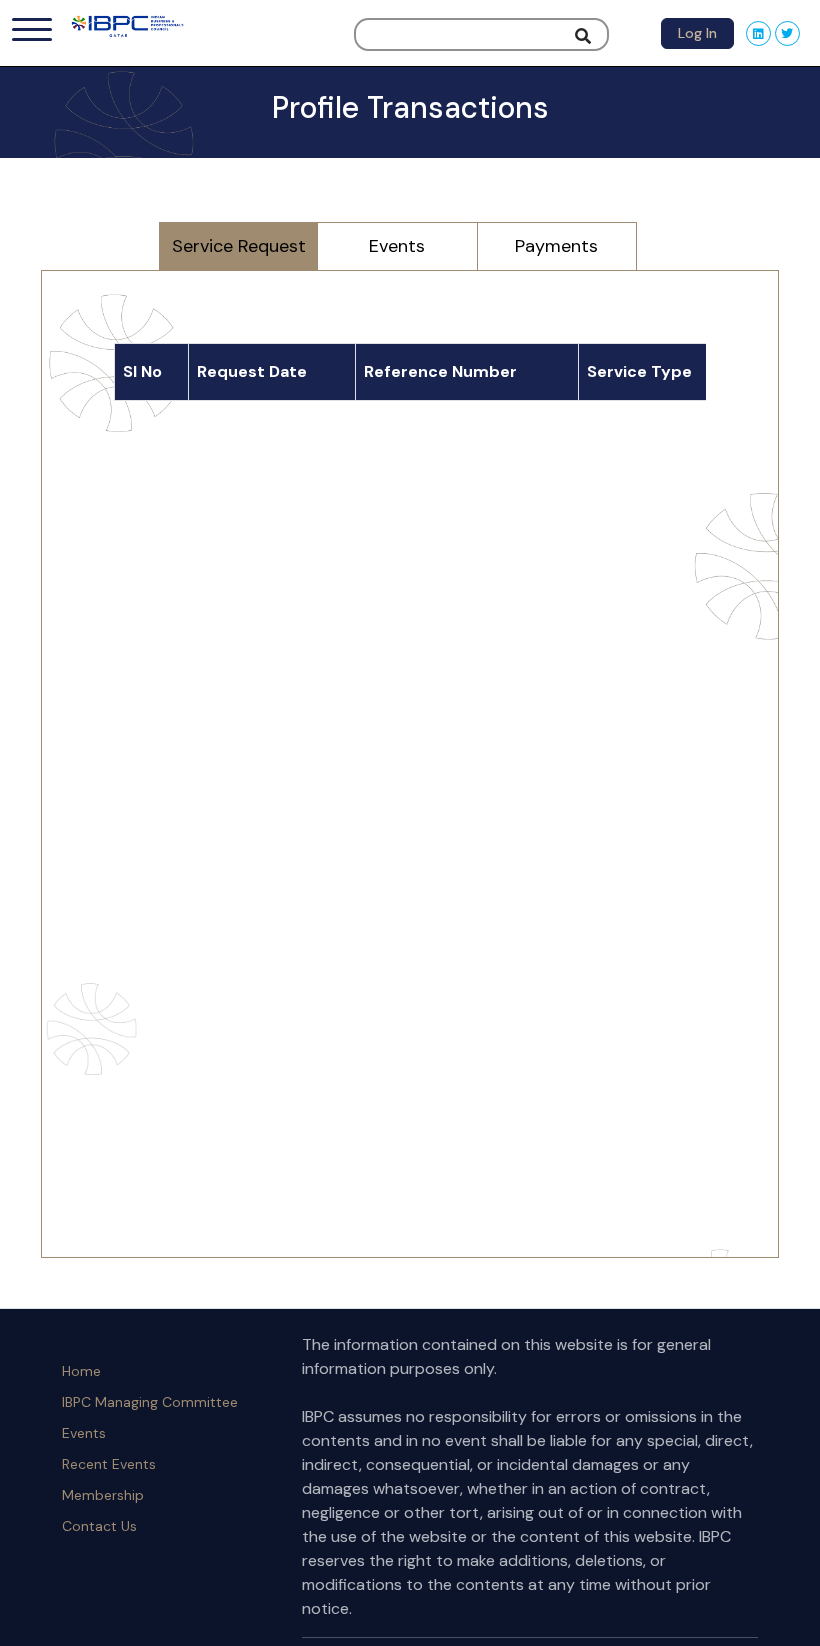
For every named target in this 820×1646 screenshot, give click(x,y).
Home (81, 1371)
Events (84, 1433)
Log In (697, 33)
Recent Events (109, 1464)
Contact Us (99, 1526)
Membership (103, 1495)
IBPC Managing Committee (150, 1402)
